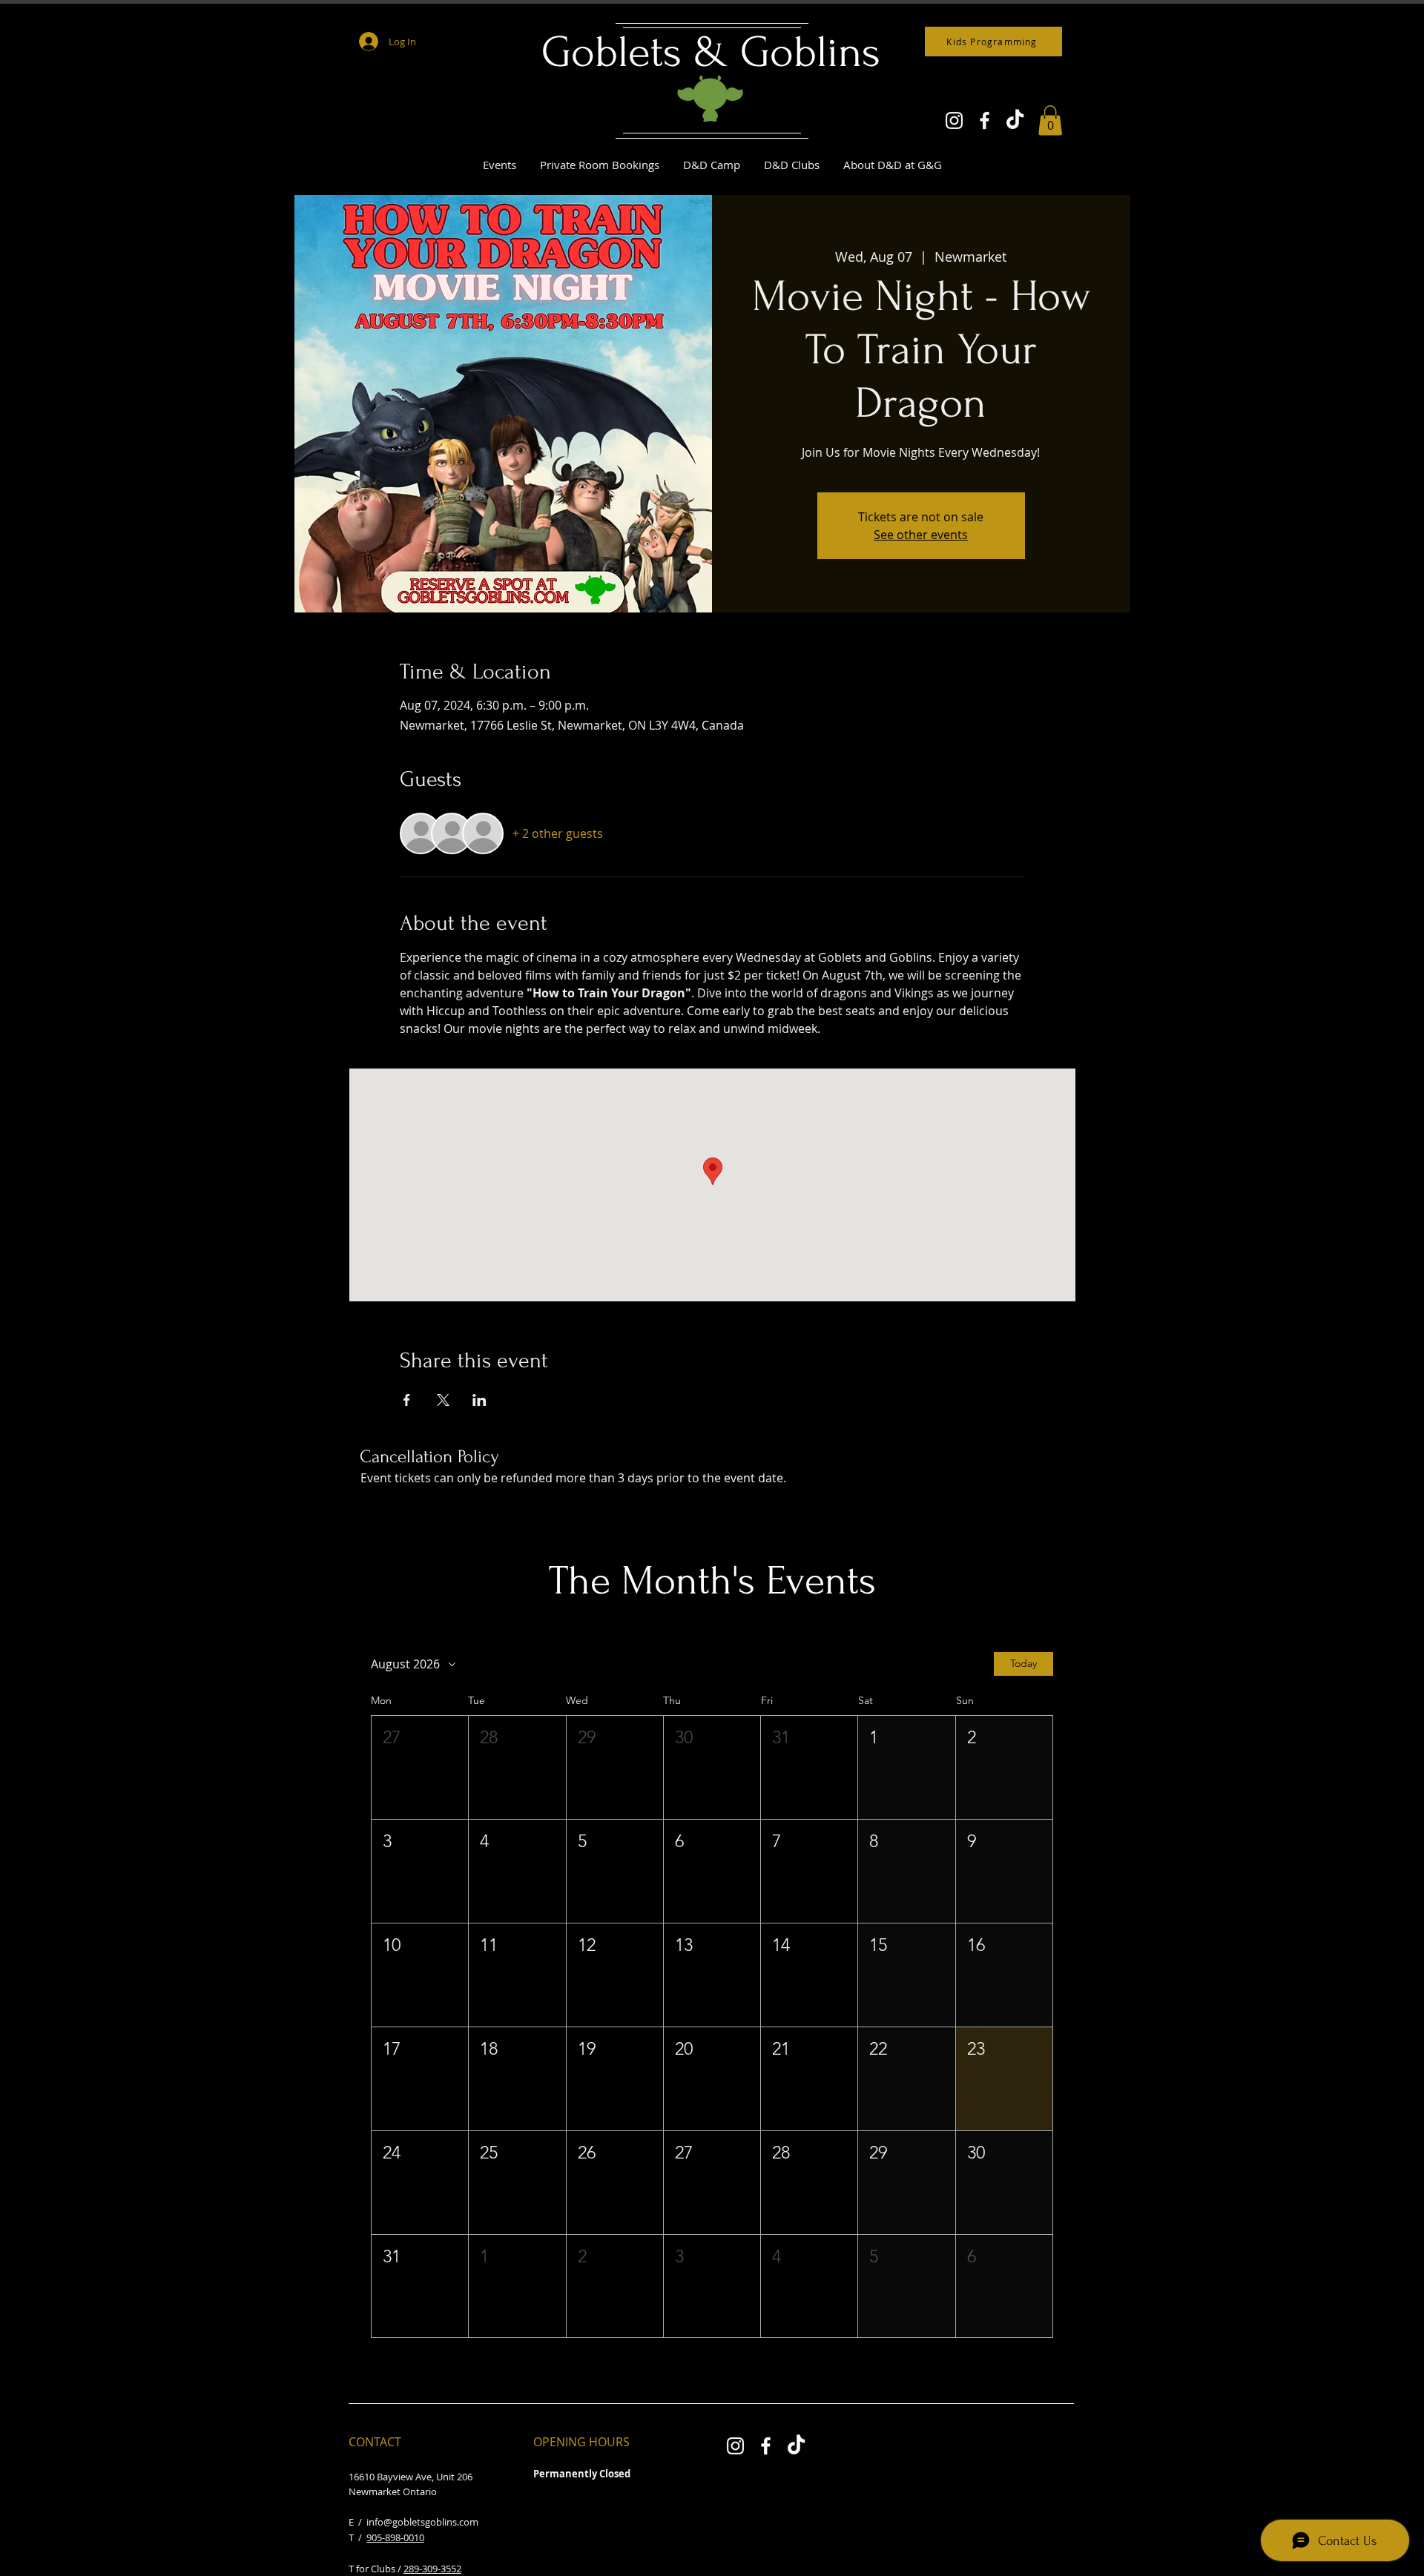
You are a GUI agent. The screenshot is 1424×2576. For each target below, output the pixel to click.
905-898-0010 (395, 2537)
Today (1023, 1663)
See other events (921, 535)
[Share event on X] (443, 1400)
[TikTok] (1015, 120)
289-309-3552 (432, 2569)
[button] (1050, 120)
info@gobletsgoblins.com (422, 2522)
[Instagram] (954, 120)
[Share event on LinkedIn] (479, 1400)
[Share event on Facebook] (407, 1400)
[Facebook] (985, 120)
